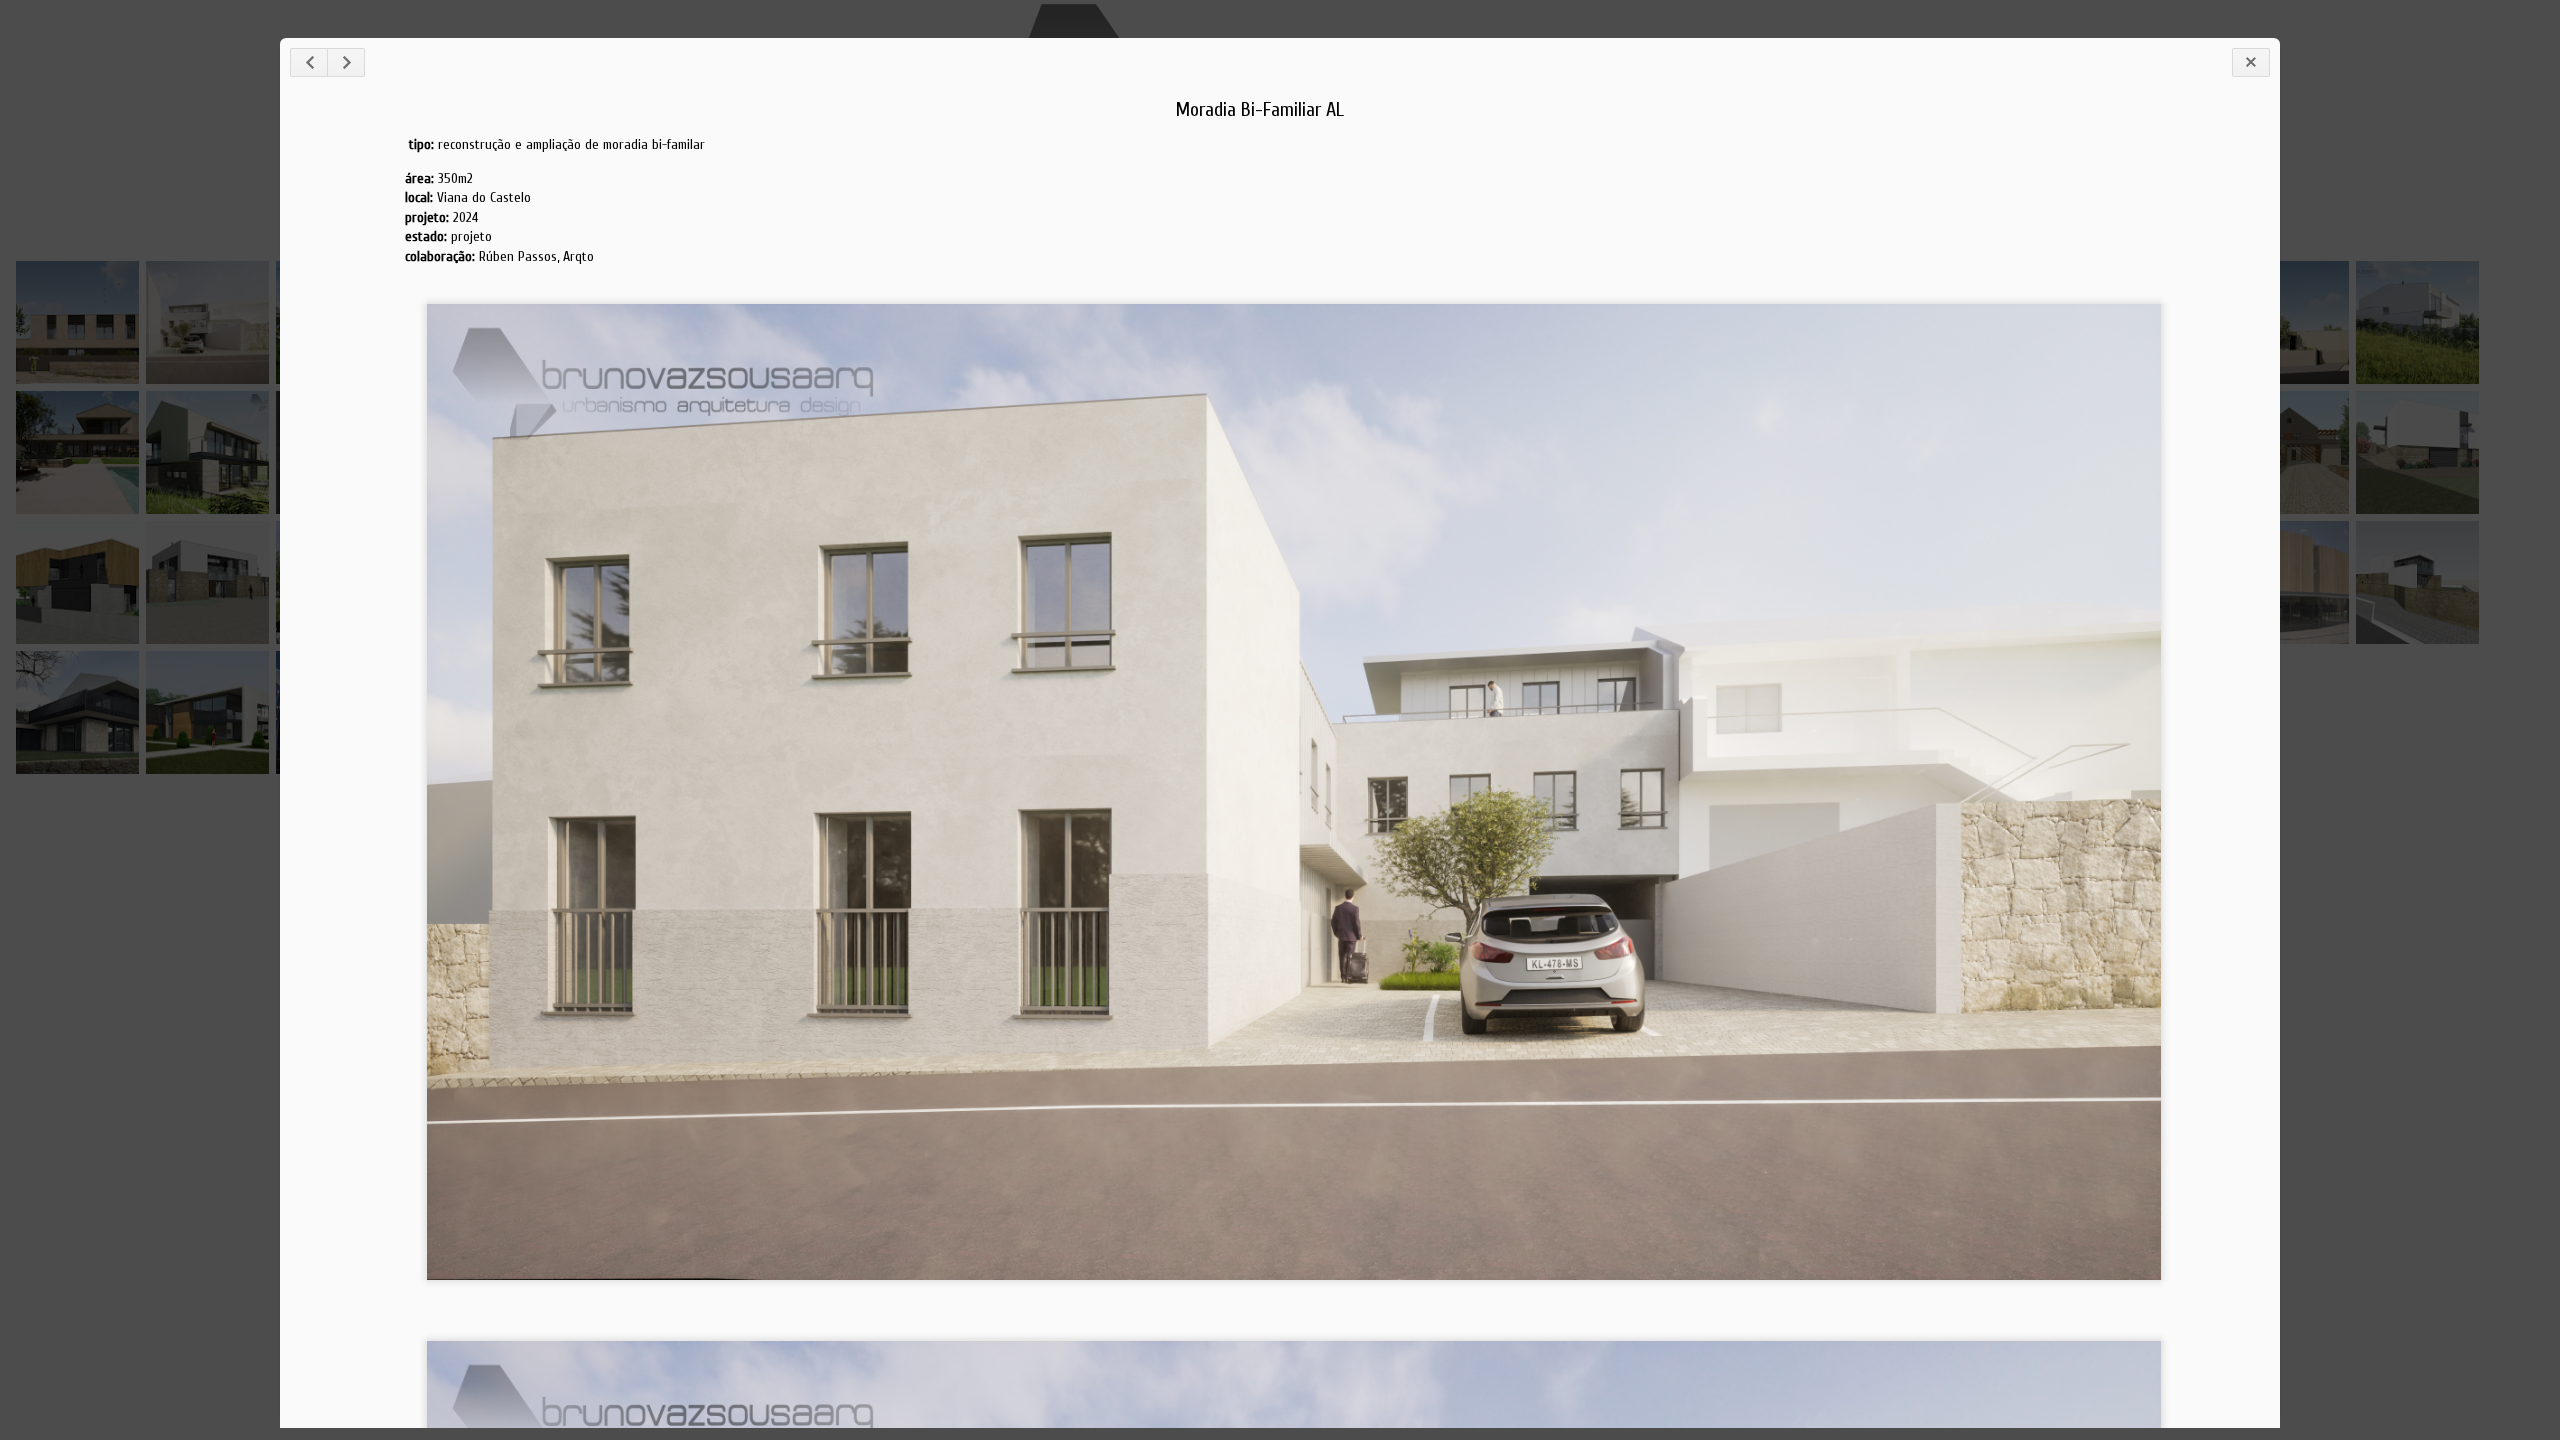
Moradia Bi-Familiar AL (1260, 109)
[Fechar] (2251, 62)
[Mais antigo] (346, 62)
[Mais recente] (309, 62)
